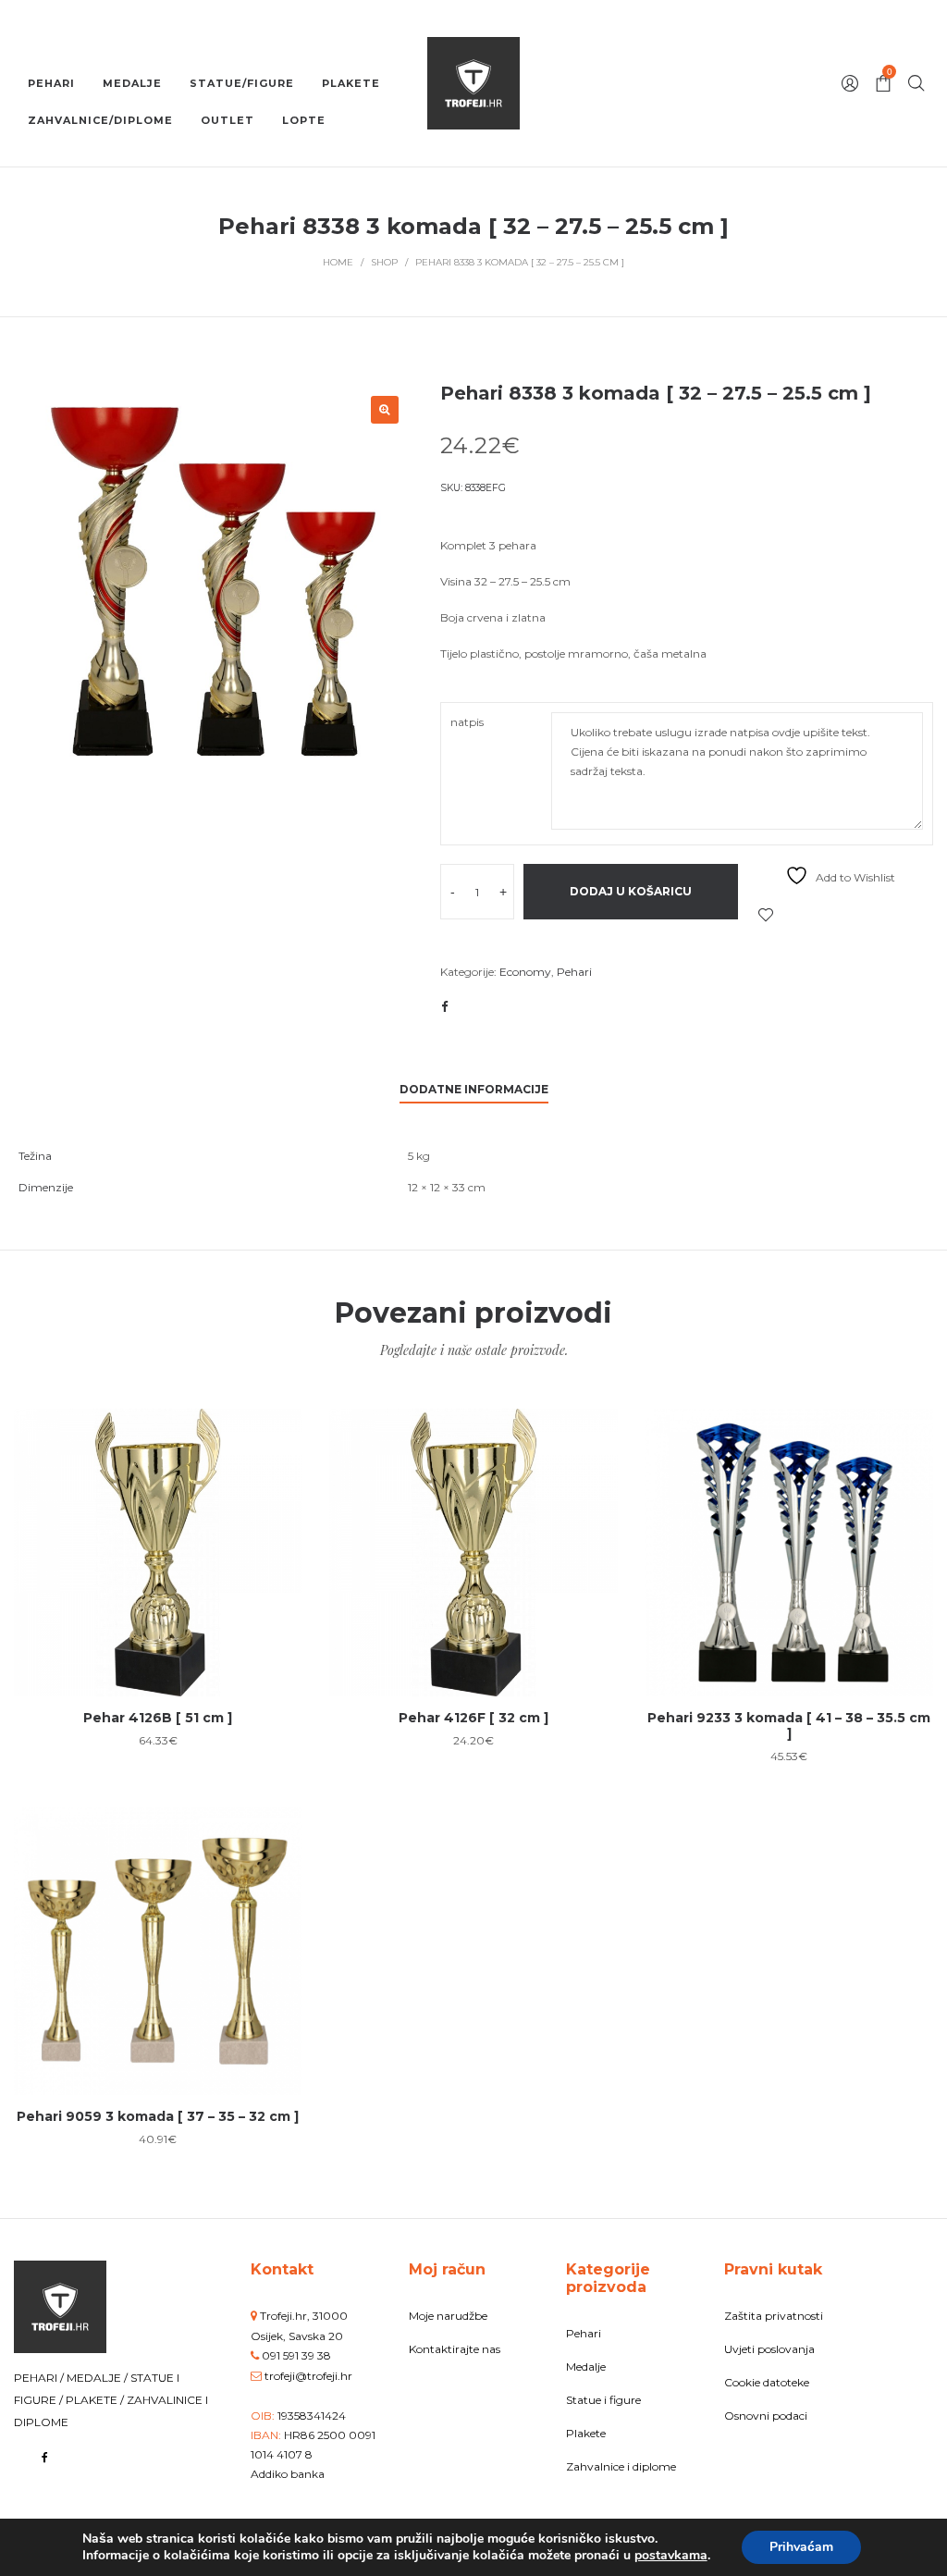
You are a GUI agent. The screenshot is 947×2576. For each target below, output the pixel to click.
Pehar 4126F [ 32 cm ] (473, 1718)
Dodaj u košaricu (631, 891)
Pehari (574, 972)
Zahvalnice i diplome (621, 2466)
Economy (525, 972)
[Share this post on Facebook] (445, 1006)
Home (338, 262)
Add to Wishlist (766, 915)
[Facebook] (45, 2457)
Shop (384, 262)
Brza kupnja (158, 1542)
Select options (158, 1612)
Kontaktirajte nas (455, 2349)
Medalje (586, 2366)
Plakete (586, 2433)
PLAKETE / (96, 2400)
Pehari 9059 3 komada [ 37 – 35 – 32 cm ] (158, 2116)
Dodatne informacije (474, 1089)
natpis (467, 722)
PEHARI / (40, 2378)
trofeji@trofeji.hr (308, 2376)
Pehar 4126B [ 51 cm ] (158, 1718)
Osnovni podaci (766, 2416)
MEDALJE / (98, 2378)
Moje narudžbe (448, 2316)
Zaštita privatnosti (774, 2316)
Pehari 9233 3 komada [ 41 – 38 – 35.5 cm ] (789, 1726)
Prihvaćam (801, 2547)
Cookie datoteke (767, 2382)
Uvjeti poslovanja (769, 2349)
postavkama (671, 2556)
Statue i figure (603, 2400)
